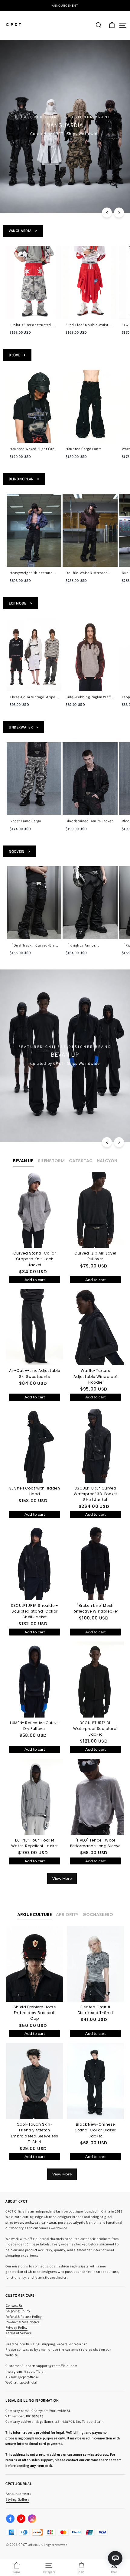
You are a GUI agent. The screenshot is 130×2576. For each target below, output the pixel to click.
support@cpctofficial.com (57, 2366)
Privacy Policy (17, 2327)
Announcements (18, 2494)
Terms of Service (19, 2333)
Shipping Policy (18, 2311)
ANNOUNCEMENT (65, 5)
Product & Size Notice (23, 2322)
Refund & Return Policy (24, 2316)
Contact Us (14, 2305)
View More (62, 1878)
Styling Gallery (18, 2499)
